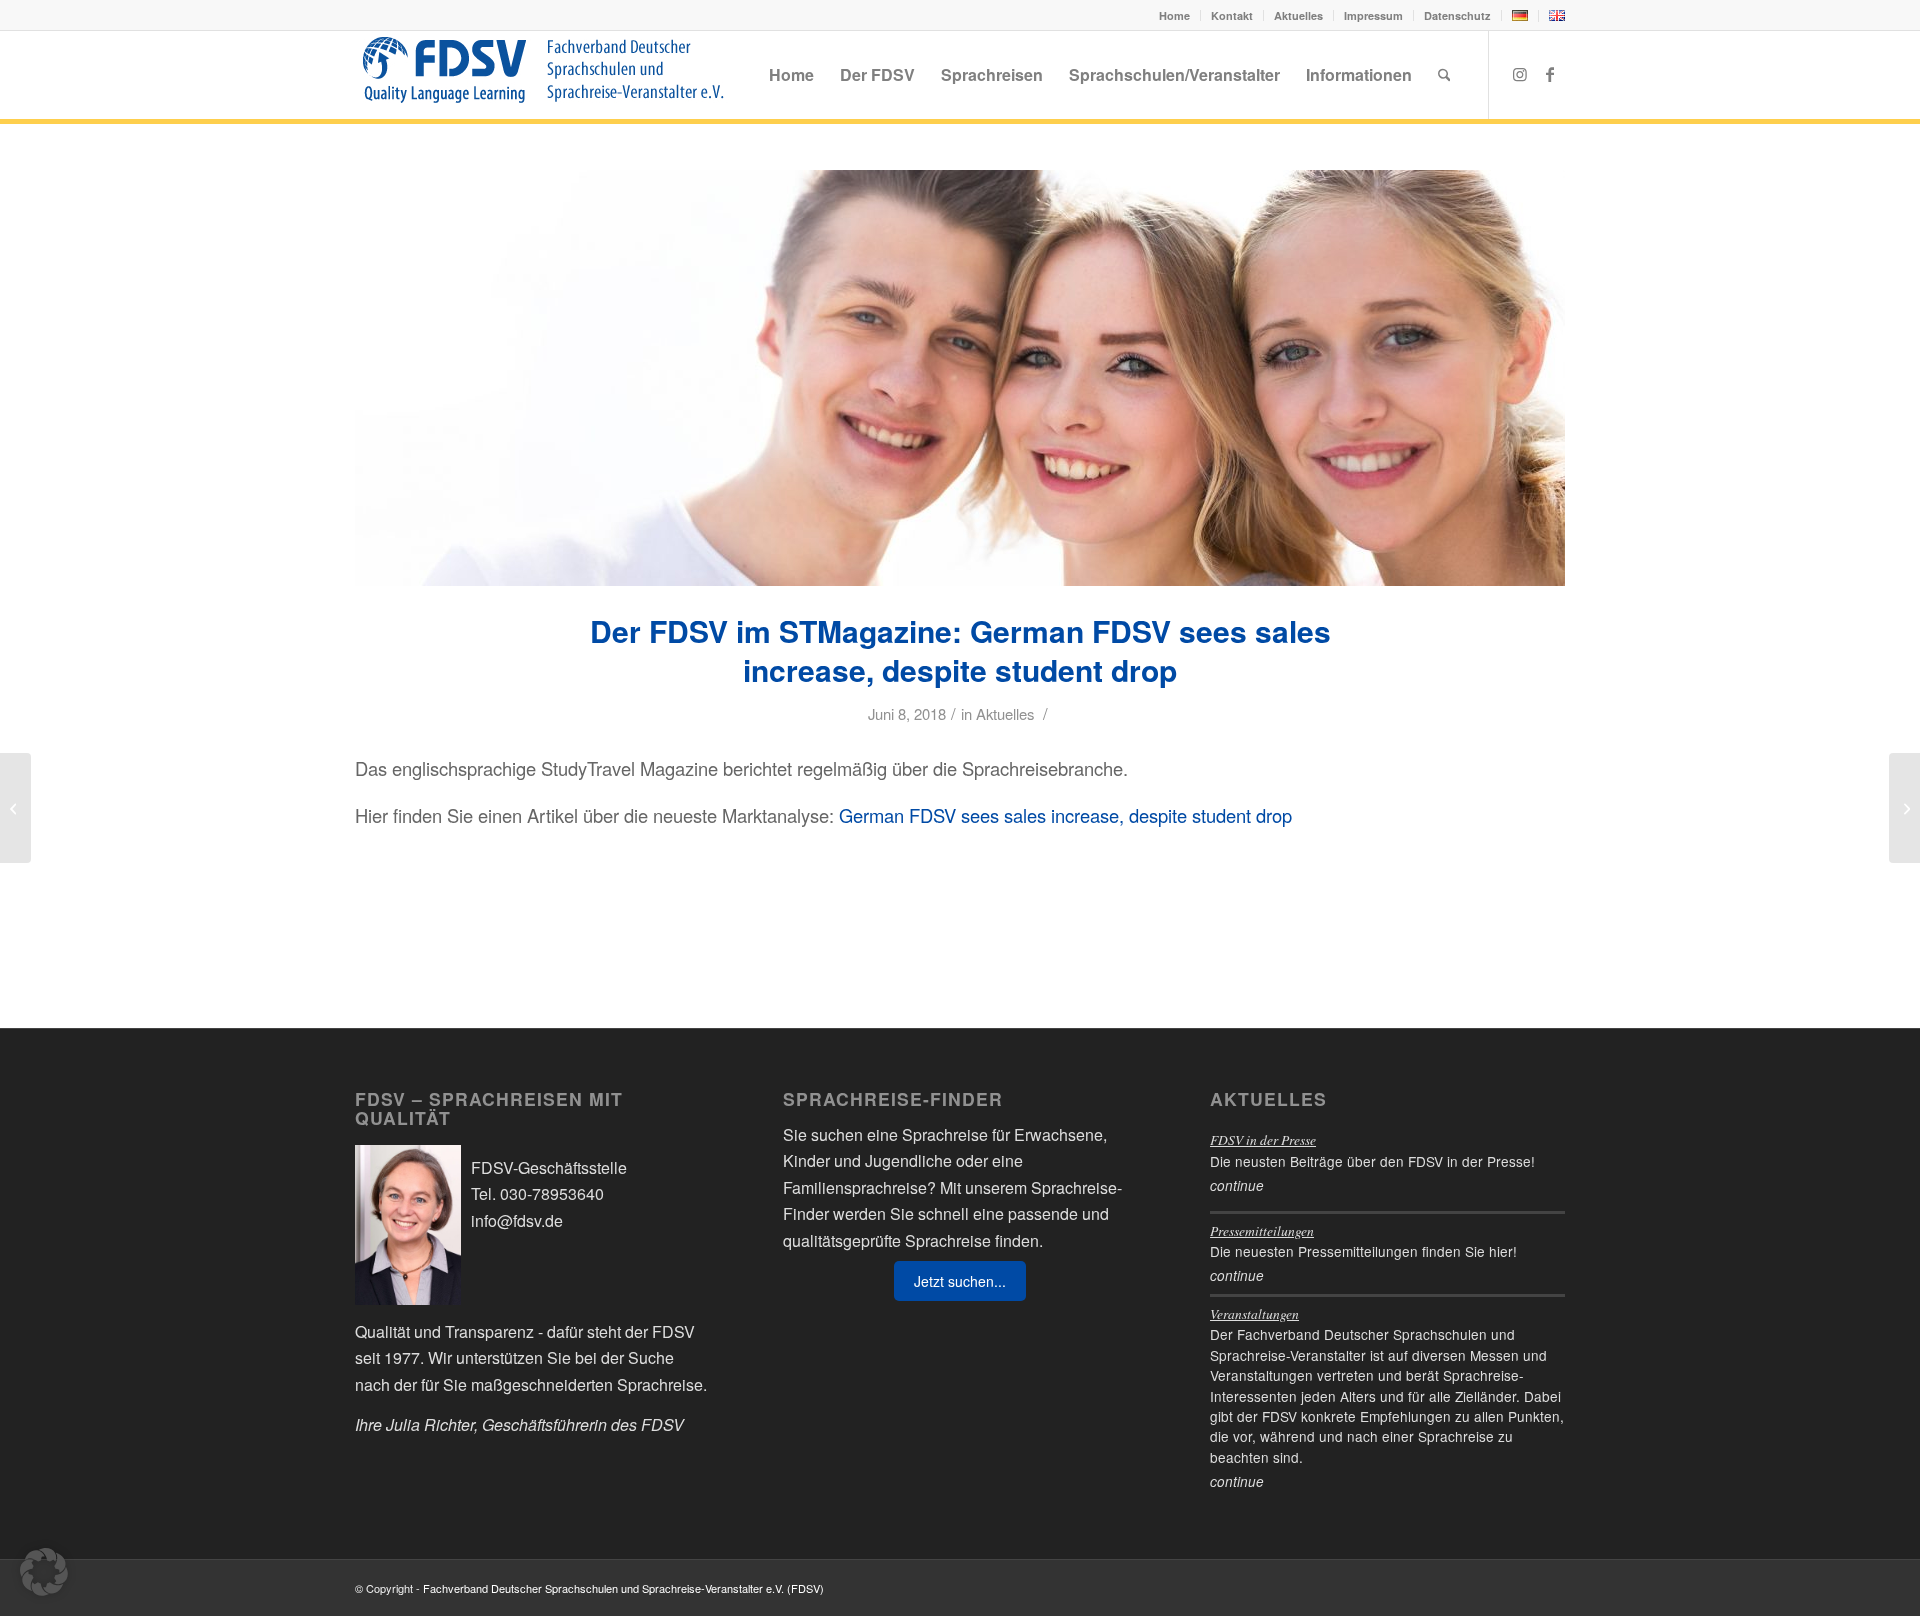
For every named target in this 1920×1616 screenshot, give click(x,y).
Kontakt (1232, 15)
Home (1174, 15)
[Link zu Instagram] (1520, 74)
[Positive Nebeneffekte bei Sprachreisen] (15, 808)
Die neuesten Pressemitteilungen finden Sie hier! (1363, 1251)
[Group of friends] (960, 378)
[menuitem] (1175, 15)
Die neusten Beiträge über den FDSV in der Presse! (1372, 1161)
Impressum (1373, 15)
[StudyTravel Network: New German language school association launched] (1904, 808)
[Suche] (1444, 75)
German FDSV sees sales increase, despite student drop (1065, 815)
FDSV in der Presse (1263, 1139)
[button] (44, 1572)
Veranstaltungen (1254, 1313)
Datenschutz (1457, 15)
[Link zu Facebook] (1550, 74)
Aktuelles (1298, 15)
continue (1237, 1185)
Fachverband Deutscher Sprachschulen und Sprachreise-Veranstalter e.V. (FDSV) (623, 1588)
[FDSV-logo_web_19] (542, 75)
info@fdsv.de (517, 1220)
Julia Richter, (432, 1424)
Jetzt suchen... (960, 1281)
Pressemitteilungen (1262, 1230)
